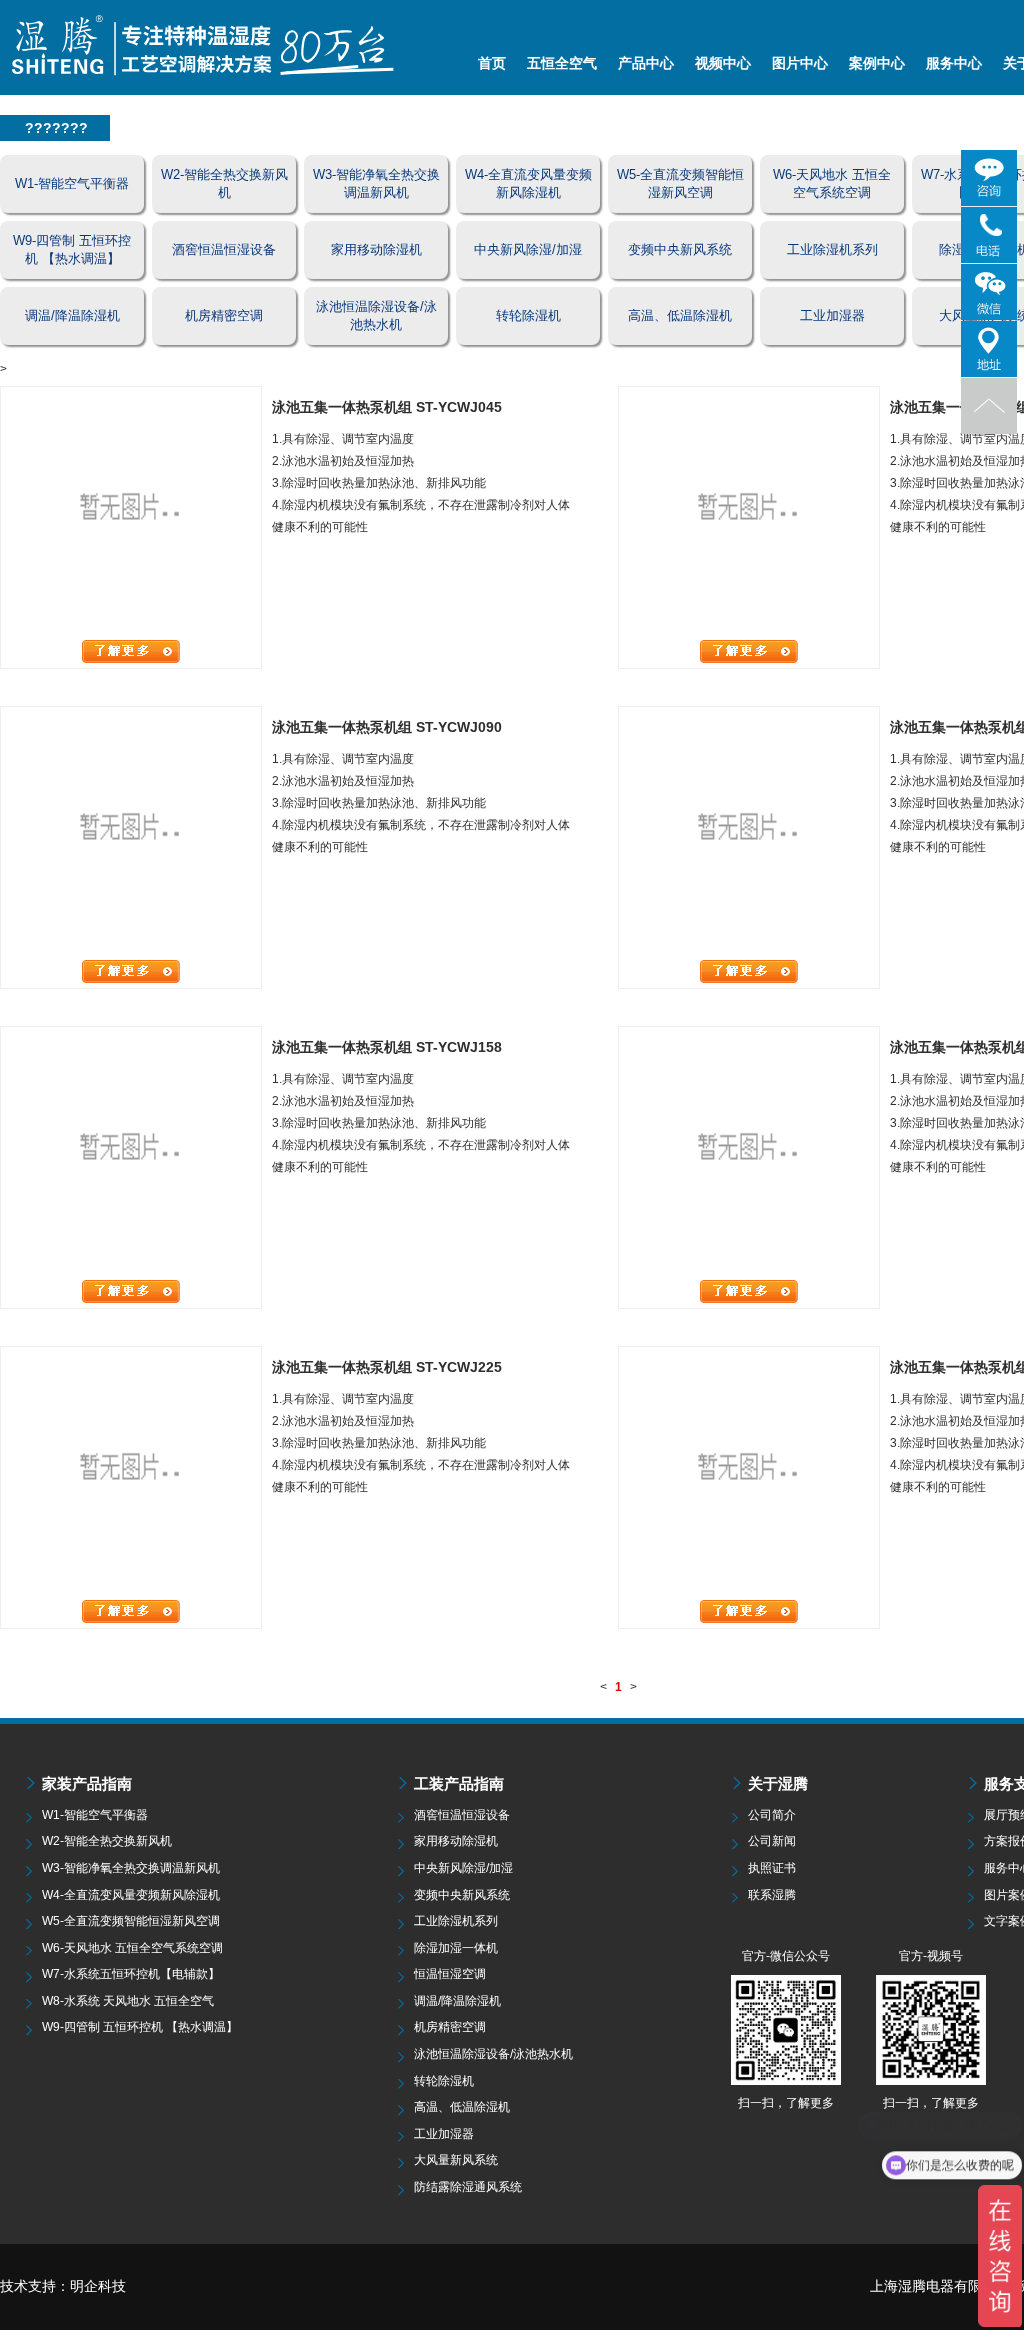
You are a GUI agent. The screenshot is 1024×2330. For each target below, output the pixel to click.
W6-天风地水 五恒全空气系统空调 (132, 1948)
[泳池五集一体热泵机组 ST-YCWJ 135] (749, 1472)
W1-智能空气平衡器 (95, 1815)
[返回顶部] (989, 406)
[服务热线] (989, 235)
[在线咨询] (989, 178)
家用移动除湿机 (456, 1841)
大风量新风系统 (456, 2160)
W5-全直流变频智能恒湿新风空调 (131, 1921)
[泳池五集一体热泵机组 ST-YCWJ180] (749, 1152)
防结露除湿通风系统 (468, 2187)
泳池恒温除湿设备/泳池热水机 (493, 2054)
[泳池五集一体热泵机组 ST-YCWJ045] (131, 512)
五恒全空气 (562, 63)
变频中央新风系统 (462, 1895)
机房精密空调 (450, 2027)
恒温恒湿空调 (450, 1974)
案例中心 (877, 63)
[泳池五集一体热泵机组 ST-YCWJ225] (131, 1472)
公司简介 (772, 1815)
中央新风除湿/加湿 (463, 1868)
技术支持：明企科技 (63, 2286)
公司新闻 (772, 1841)
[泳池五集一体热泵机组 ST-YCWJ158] (131, 1152)
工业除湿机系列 (456, 1921)
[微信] (989, 292)
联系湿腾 (772, 1895)
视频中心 (723, 63)
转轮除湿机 (444, 2081)
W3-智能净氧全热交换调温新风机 (131, 1868)
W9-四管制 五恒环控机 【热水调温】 (140, 2027)
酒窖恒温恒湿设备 (462, 1815)
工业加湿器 (444, 2134)
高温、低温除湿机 (462, 2107)
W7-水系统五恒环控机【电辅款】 (131, 1974)
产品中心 (646, 63)
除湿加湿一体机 (456, 1948)
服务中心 (954, 63)
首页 (492, 63)
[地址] (989, 349)
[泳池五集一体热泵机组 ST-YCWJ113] (749, 832)
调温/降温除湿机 (457, 2001)
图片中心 (800, 63)
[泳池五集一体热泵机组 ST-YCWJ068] (749, 512)
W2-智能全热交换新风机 (107, 1841)
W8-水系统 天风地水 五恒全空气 (128, 2001)
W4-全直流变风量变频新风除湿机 (131, 1895)
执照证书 (772, 1868)
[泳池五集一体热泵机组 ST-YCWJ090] (131, 832)
